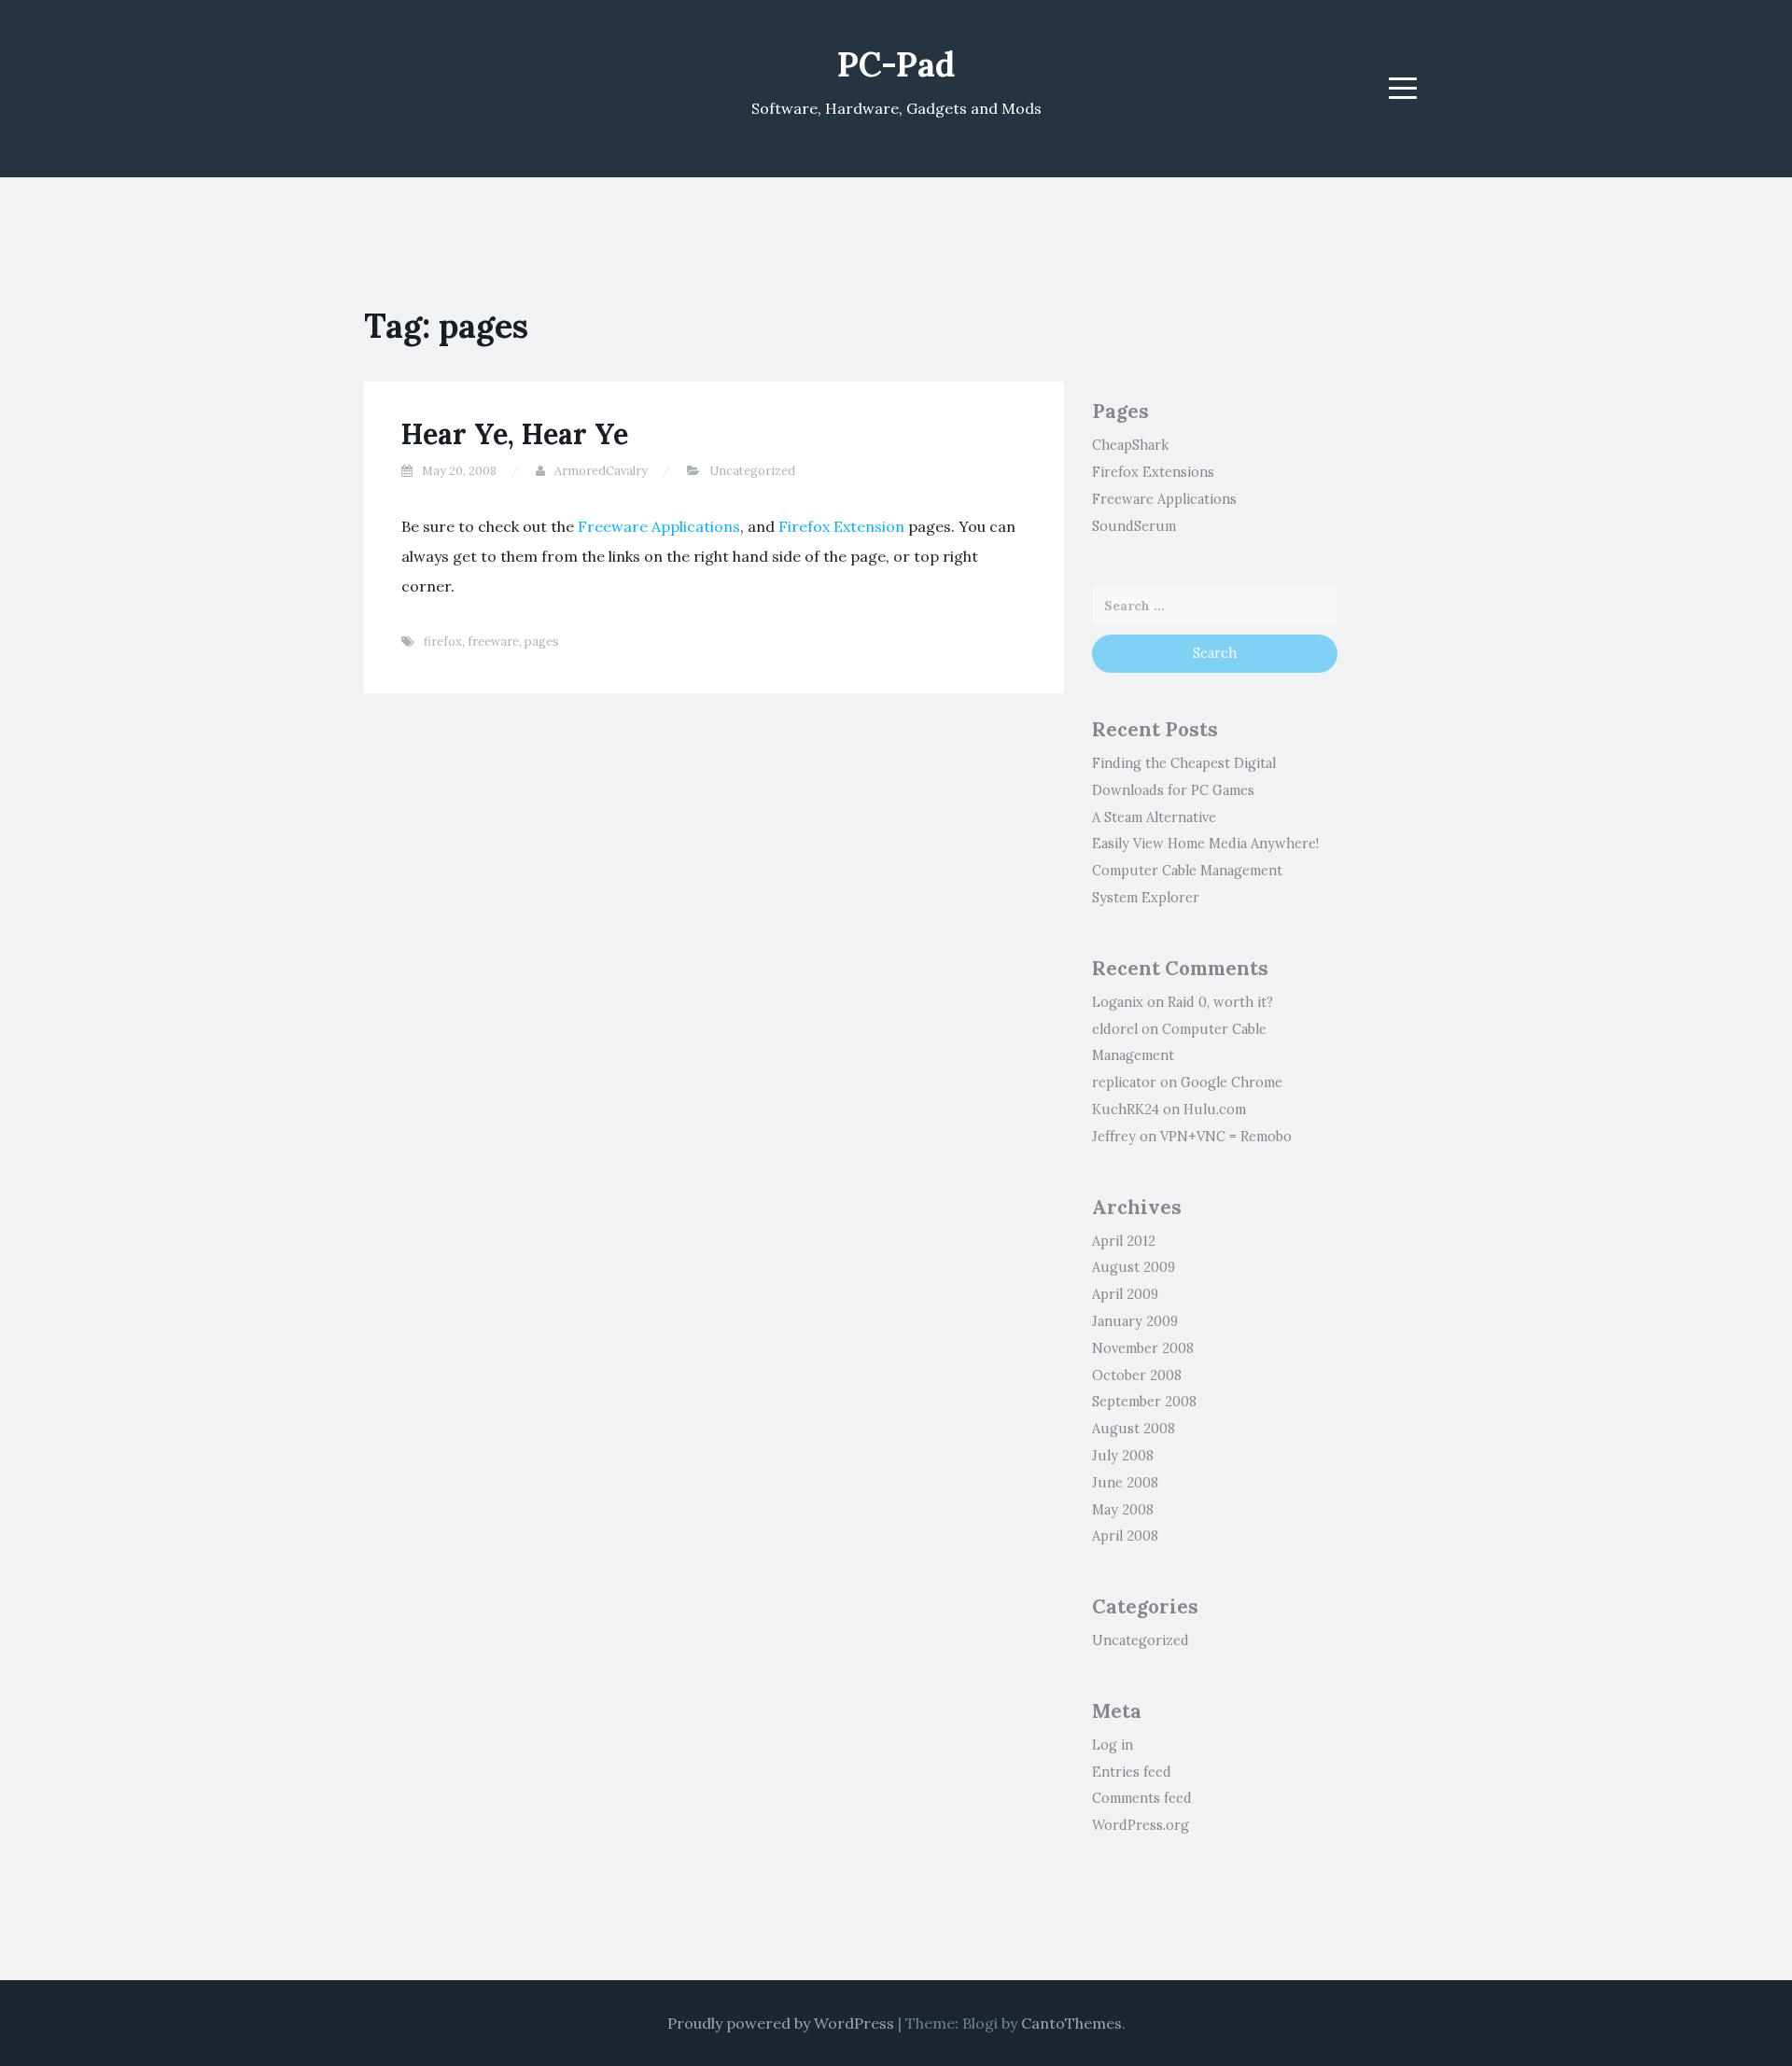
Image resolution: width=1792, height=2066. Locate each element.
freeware (493, 642)
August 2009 (1134, 1267)
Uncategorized (752, 471)
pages (542, 642)
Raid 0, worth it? (1220, 1002)
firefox (443, 642)
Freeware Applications (659, 526)
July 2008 (1123, 1456)
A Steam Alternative (1154, 817)
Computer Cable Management (1187, 871)
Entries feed (1132, 1772)
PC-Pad (896, 64)
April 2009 (1125, 1294)
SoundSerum (1134, 526)
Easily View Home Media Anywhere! (1205, 844)
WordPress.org (1141, 1825)
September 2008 (1144, 1402)
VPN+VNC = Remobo (1226, 1137)
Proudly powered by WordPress (781, 2023)
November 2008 (1143, 1348)
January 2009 (1135, 1321)
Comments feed (1142, 1798)
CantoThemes (1071, 2023)
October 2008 (1137, 1375)
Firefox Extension (841, 526)
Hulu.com (1215, 1110)
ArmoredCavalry (601, 471)
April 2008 (1125, 1536)
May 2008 (1123, 1510)
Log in (1113, 1745)
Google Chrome (1232, 1082)
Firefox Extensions (1153, 472)
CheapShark (1130, 445)
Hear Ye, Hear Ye (515, 434)
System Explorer (1146, 898)
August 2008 (1134, 1429)
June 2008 (1125, 1483)
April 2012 (1124, 1241)
